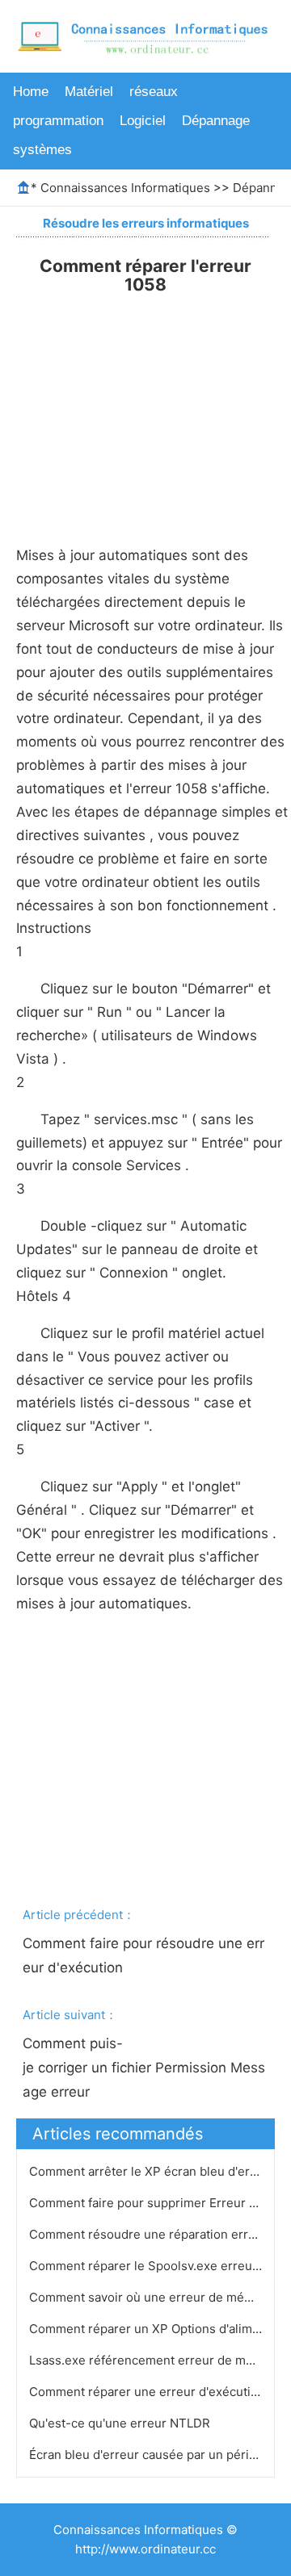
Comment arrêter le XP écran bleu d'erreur (153, 2171)
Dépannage (216, 121)
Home (31, 92)
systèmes (42, 150)
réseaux (154, 92)
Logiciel (143, 121)
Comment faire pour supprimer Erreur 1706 (154, 2203)
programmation (58, 121)
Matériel (89, 92)
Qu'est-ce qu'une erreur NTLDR (121, 2423)
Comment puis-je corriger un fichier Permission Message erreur (144, 2068)
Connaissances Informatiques (125, 188)
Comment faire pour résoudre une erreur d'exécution (143, 1955)
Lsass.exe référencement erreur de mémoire (159, 2360)
